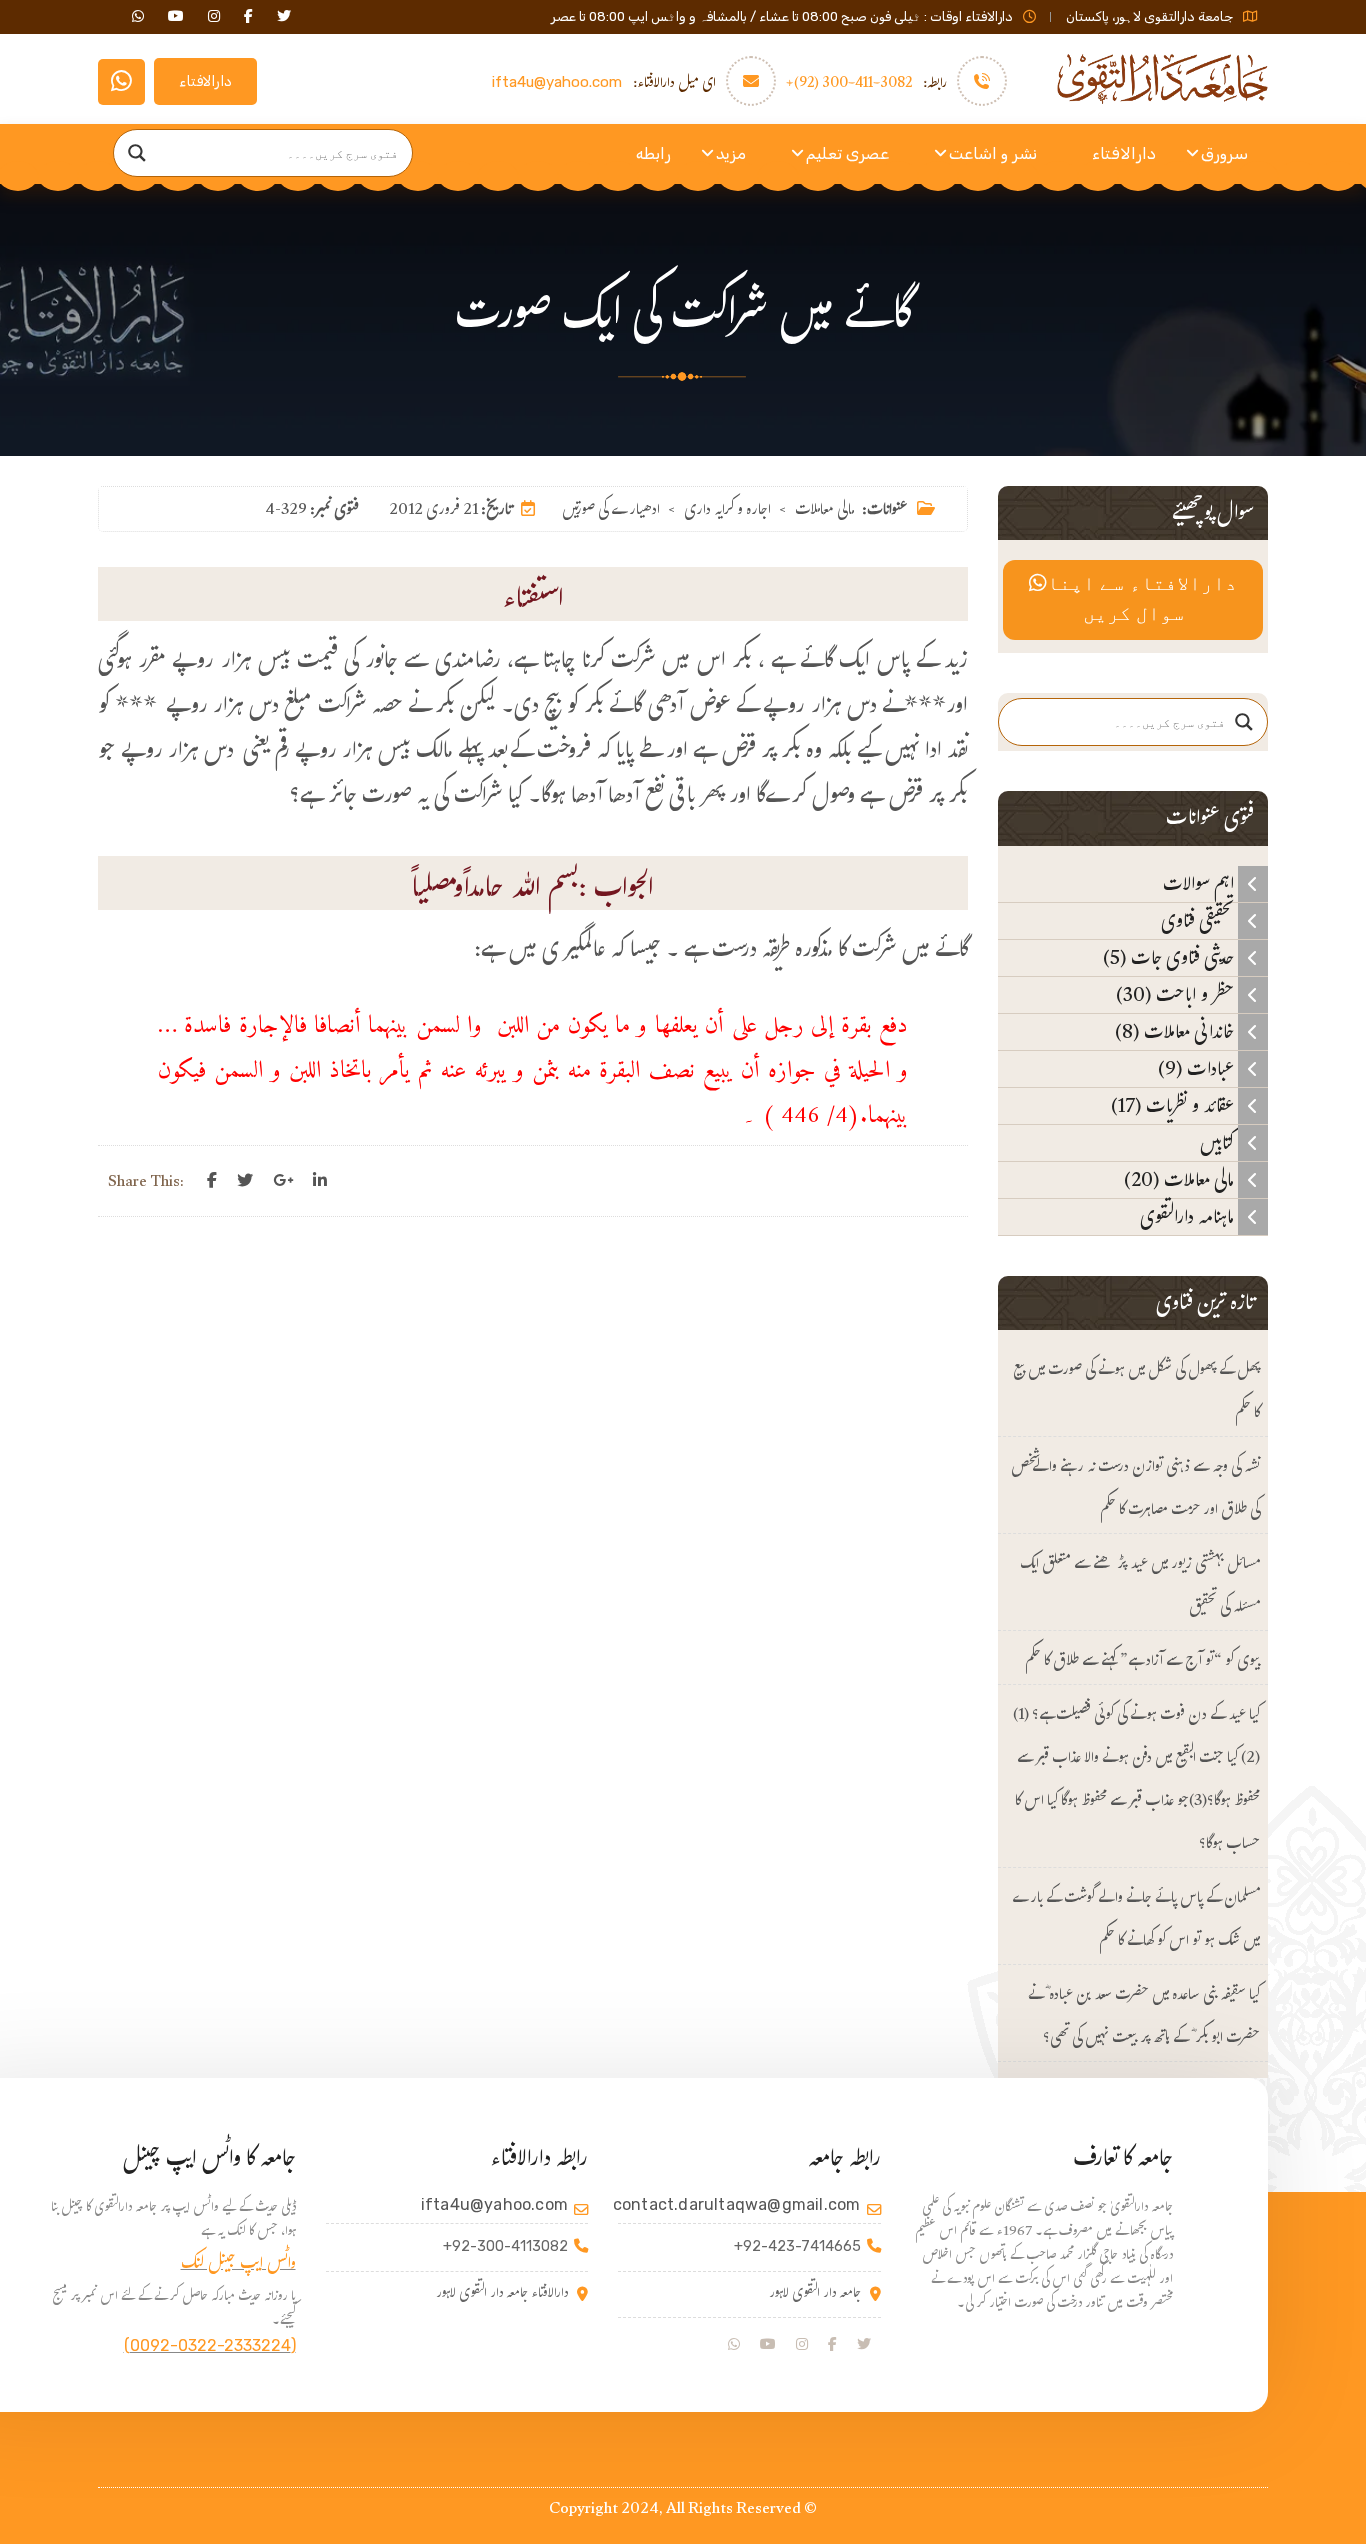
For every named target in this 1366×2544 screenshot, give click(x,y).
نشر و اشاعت (993, 153)
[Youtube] (768, 2345)
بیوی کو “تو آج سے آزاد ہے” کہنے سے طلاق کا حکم (1142, 1662)
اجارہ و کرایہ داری (727, 511)
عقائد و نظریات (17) (1174, 1106)
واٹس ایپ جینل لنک (238, 2265)
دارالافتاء (205, 81)
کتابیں (1219, 1143)
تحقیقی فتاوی (1199, 921)
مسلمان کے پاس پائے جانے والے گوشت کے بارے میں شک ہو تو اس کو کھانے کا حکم (1136, 1921)
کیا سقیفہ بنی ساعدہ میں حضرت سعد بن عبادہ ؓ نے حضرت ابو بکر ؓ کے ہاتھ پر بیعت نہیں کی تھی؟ (1144, 2018)
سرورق (1224, 153)
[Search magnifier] (137, 153)
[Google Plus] (283, 1181)
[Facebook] (212, 1181)
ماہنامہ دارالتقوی (1189, 1217)
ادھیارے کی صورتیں (611, 511)
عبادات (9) (1198, 1069)
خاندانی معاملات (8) (1176, 1032)
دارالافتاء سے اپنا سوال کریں (1142, 600)
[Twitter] (245, 1181)
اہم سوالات (1200, 884)
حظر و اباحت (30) (1177, 995)
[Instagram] (802, 2345)
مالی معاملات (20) (1181, 1180)
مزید (731, 153)
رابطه (653, 153)
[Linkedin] (320, 1181)
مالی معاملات (824, 511)
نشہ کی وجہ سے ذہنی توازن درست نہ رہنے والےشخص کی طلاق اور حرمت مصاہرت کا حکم (1135, 1490)
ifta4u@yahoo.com (557, 82)
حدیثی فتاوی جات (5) (1170, 958)
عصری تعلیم (847, 153)
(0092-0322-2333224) (210, 2345)
